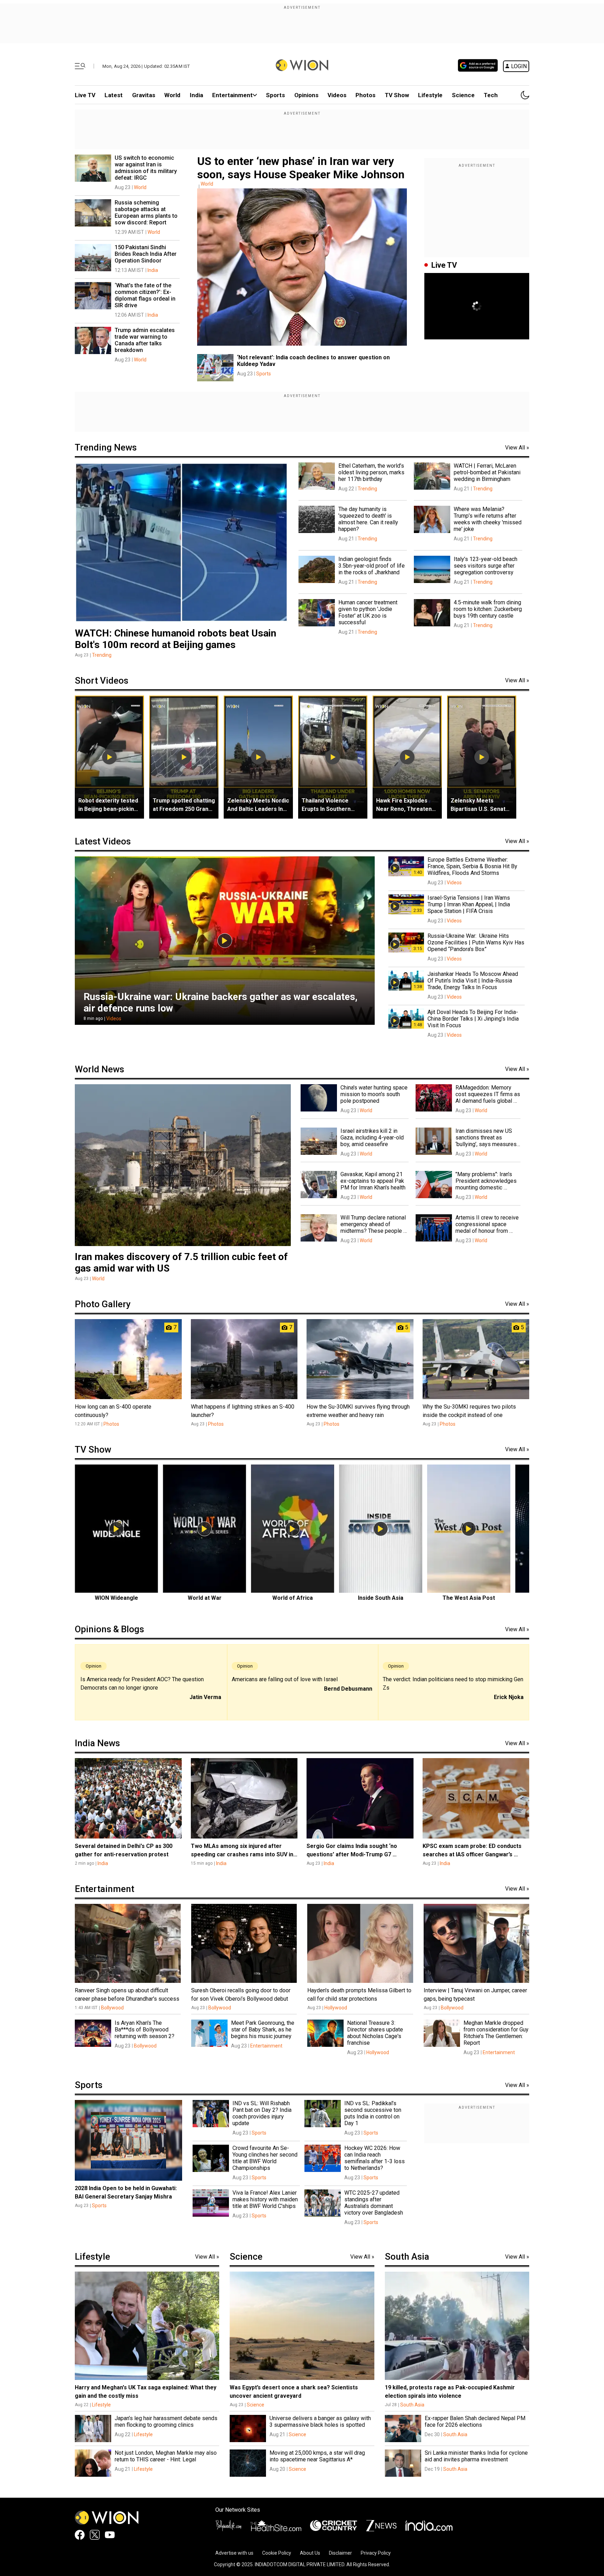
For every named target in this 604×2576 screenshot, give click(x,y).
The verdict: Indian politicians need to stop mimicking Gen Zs (453, 1683)
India (196, 95)
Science (463, 95)
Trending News (106, 447)
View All (517, 448)
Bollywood (112, 2008)
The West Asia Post (469, 1598)
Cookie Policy (277, 2553)
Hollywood (336, 2008)
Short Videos (102, 681)
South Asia (407, 2257)
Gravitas (144, 95)
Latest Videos (103, 841)
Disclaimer (340, 2553)
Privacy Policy (376, 2553)
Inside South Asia (381, 1598)
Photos (365, 95)
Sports (275, 95)
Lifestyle (430, 95)
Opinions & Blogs (109, 1629)
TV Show (397, 95)
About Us (310, 2553)
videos (337, 95)
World (172, 95)
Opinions (306, 95)
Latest (114, 95)
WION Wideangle (116, 1598)
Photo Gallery (103, 1304)
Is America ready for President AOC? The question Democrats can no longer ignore (142, 1683)
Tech (491, 95)
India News (97, 1743)
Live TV (85, 95)
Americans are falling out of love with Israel (285, 1679)
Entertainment (232, 95)
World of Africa (293, 1598)
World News (99, 1069)
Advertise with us (234, 2553)
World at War (205, 1598)
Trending (102, 655)
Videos (114, 1019)
